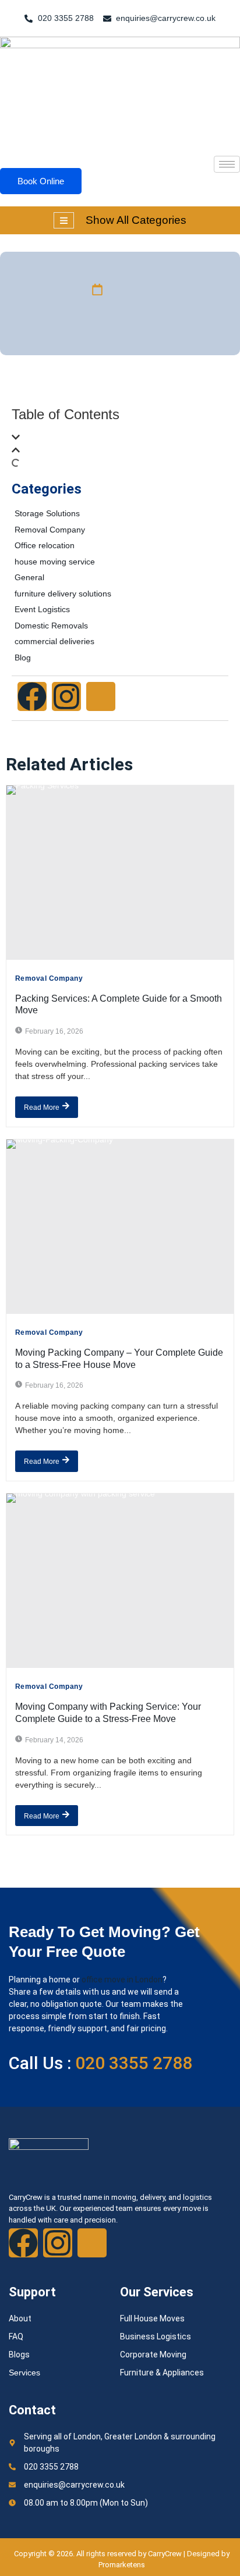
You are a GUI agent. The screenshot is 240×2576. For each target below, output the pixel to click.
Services (24, 2373)
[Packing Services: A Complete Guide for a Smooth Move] (120, 873)
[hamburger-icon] (227, 164)
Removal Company (49, 978)
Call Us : (100, 2063)
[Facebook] (32, 696)
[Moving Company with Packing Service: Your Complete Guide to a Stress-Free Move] (120, 1581)
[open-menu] (64, 220)
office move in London (122, 1980)
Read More (42, 1107)
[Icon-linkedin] (101, 696)
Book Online (41, 181)
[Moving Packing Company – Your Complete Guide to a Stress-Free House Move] (120, 1227)
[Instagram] (66, 696)
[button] (120, 439)
